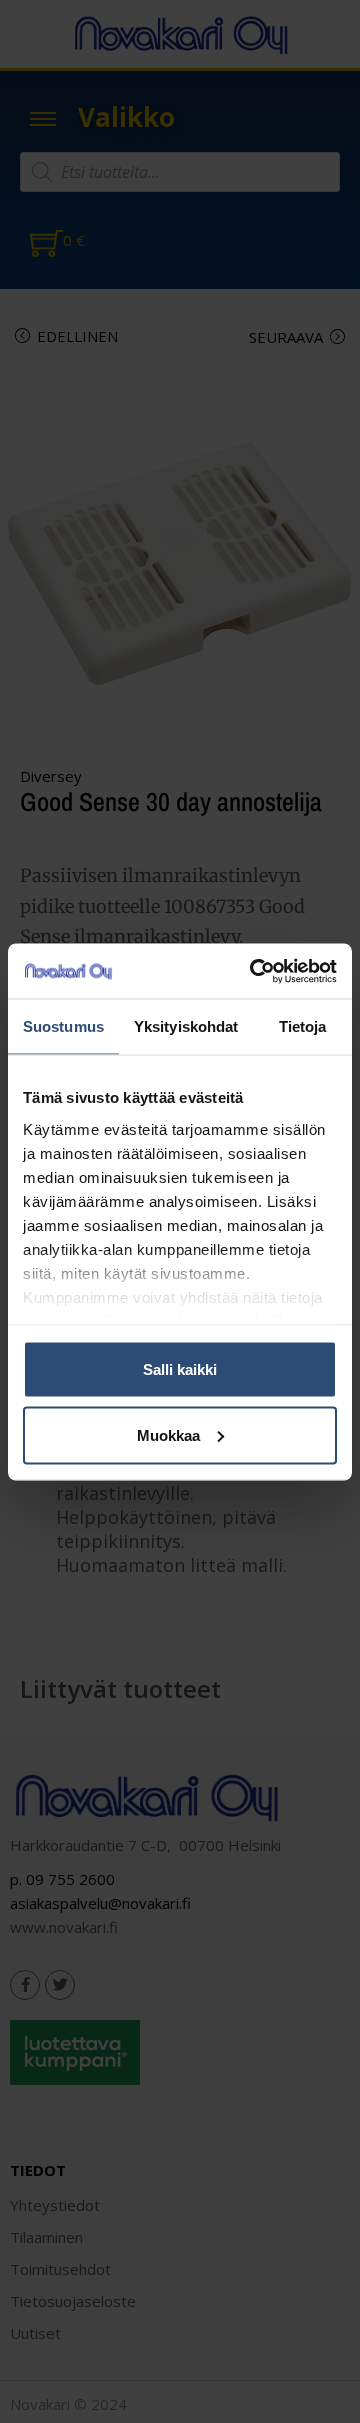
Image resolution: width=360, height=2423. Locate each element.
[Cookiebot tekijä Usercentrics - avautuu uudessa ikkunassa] (254, 971)
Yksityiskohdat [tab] (186, 1026)
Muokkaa (168, 1434)
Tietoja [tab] (303, 1026)
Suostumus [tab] (63, 1026)
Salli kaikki (180, 1369)
